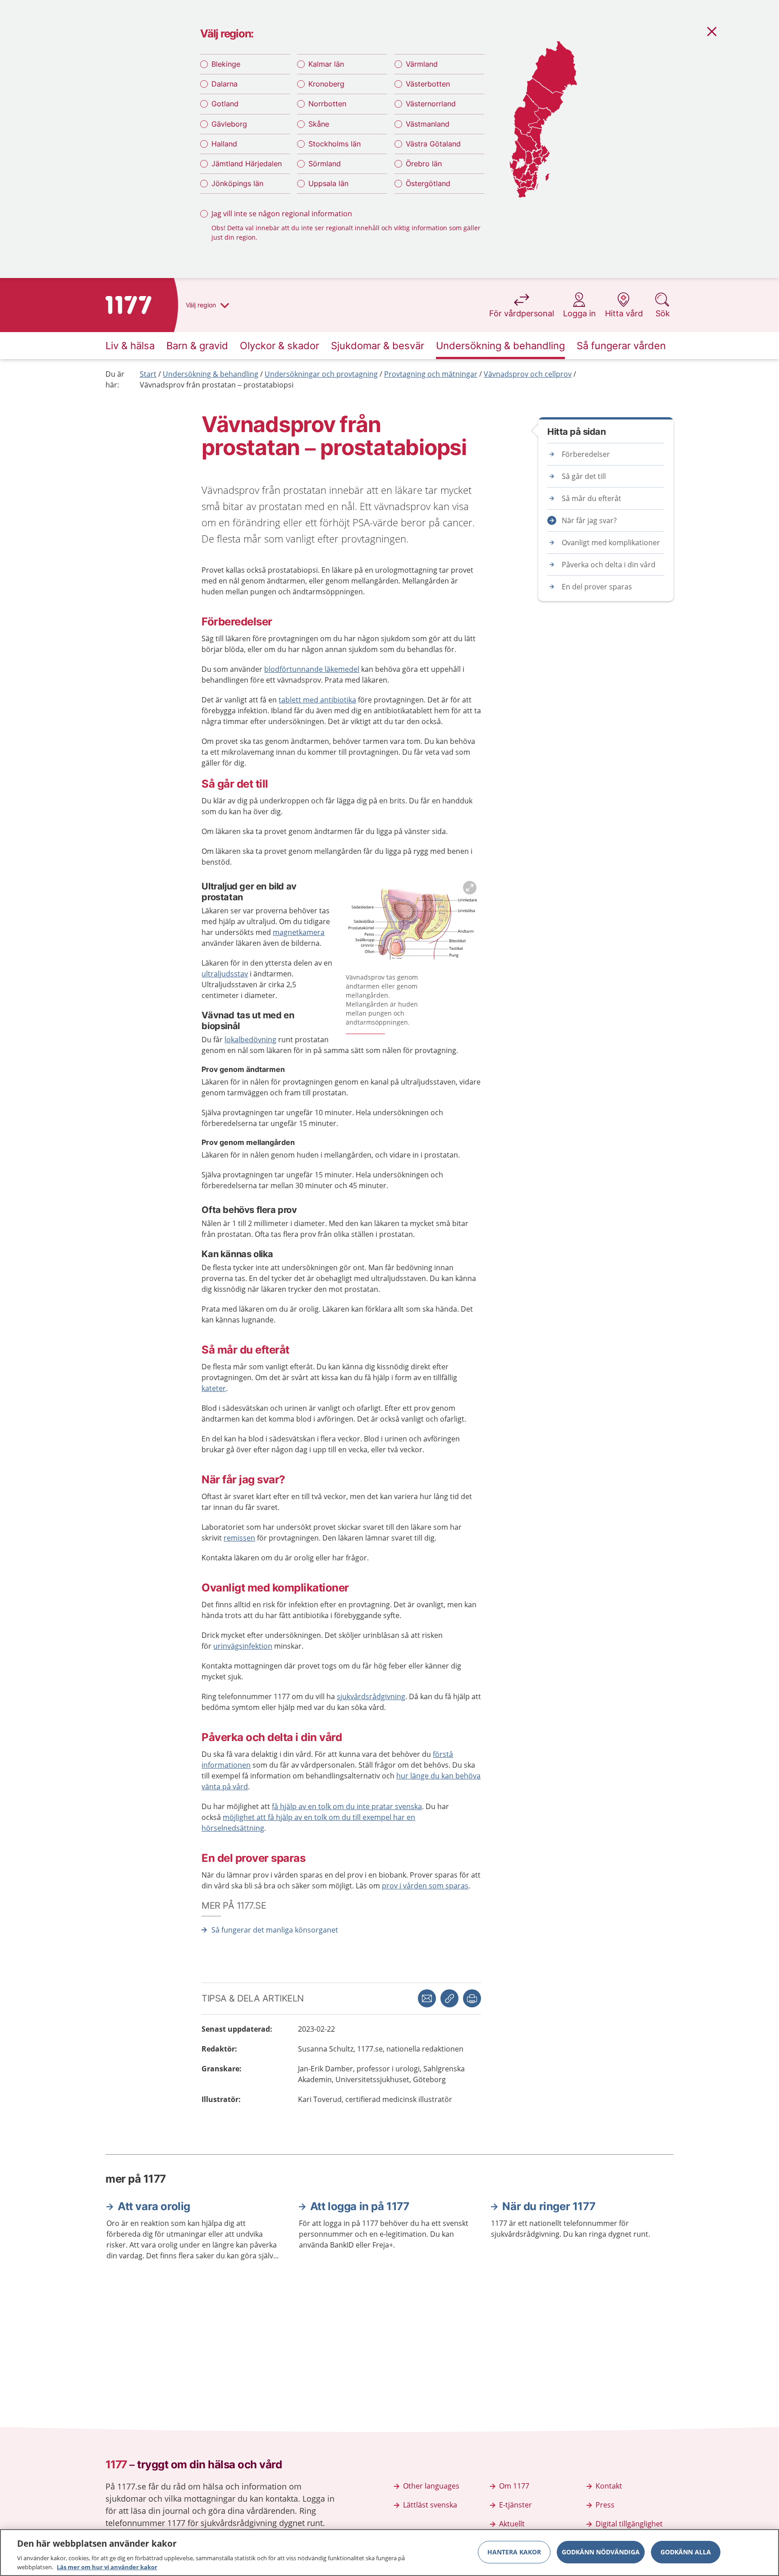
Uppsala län (328, 183)
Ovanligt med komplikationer (611, 543)
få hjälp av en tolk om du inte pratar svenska (347, 1806)
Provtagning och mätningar (431, 374)
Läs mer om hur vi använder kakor (107, 2567)
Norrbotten (327, 104)
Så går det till (584, 476)
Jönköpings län (237, 183)
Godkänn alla (686, 2552)
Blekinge (226, 64)
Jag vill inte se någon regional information (282, 214)
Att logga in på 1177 (360, 2206)
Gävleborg (229, 124)
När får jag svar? (589, 520)
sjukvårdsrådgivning (371, 1696)
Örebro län (424, 164)
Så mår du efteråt (591, 498)
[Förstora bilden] (413, 923)
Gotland (225, 104)
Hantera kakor (514, 2552)
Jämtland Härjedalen (247, 164)
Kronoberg (326, 84)
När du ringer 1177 (549, 2206)
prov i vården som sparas (425, 1886)
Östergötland (428, 183)
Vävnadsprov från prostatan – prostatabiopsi (217, 385)
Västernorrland (431, 104)
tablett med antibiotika (317, 700)
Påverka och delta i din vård (609, 565)
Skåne (319, 124)
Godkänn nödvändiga (601, 2552)
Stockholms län (335, 144)
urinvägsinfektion (243, 1646)
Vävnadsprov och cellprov (528, 374)
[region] (389, 2553)
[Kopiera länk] (449, 1998)
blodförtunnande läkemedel (312, 669)
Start (148, 374)
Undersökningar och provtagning (321, 374)
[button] (472, 1998)
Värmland (422, 64)
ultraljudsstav (225, 974)
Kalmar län (326, 64)
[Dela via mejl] (427, 1998)
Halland (224, 144)
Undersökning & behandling (211, 374)
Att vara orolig (154, 2206)
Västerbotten (428, 84)
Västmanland (428, 124)
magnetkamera (299, 932)
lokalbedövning (250, 1040)
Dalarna (225, 84)
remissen (239, 1538)
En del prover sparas (597, 587)
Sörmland (325, 164)
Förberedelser (586, 454)
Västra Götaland (433, 144)
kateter (214, 1388)
